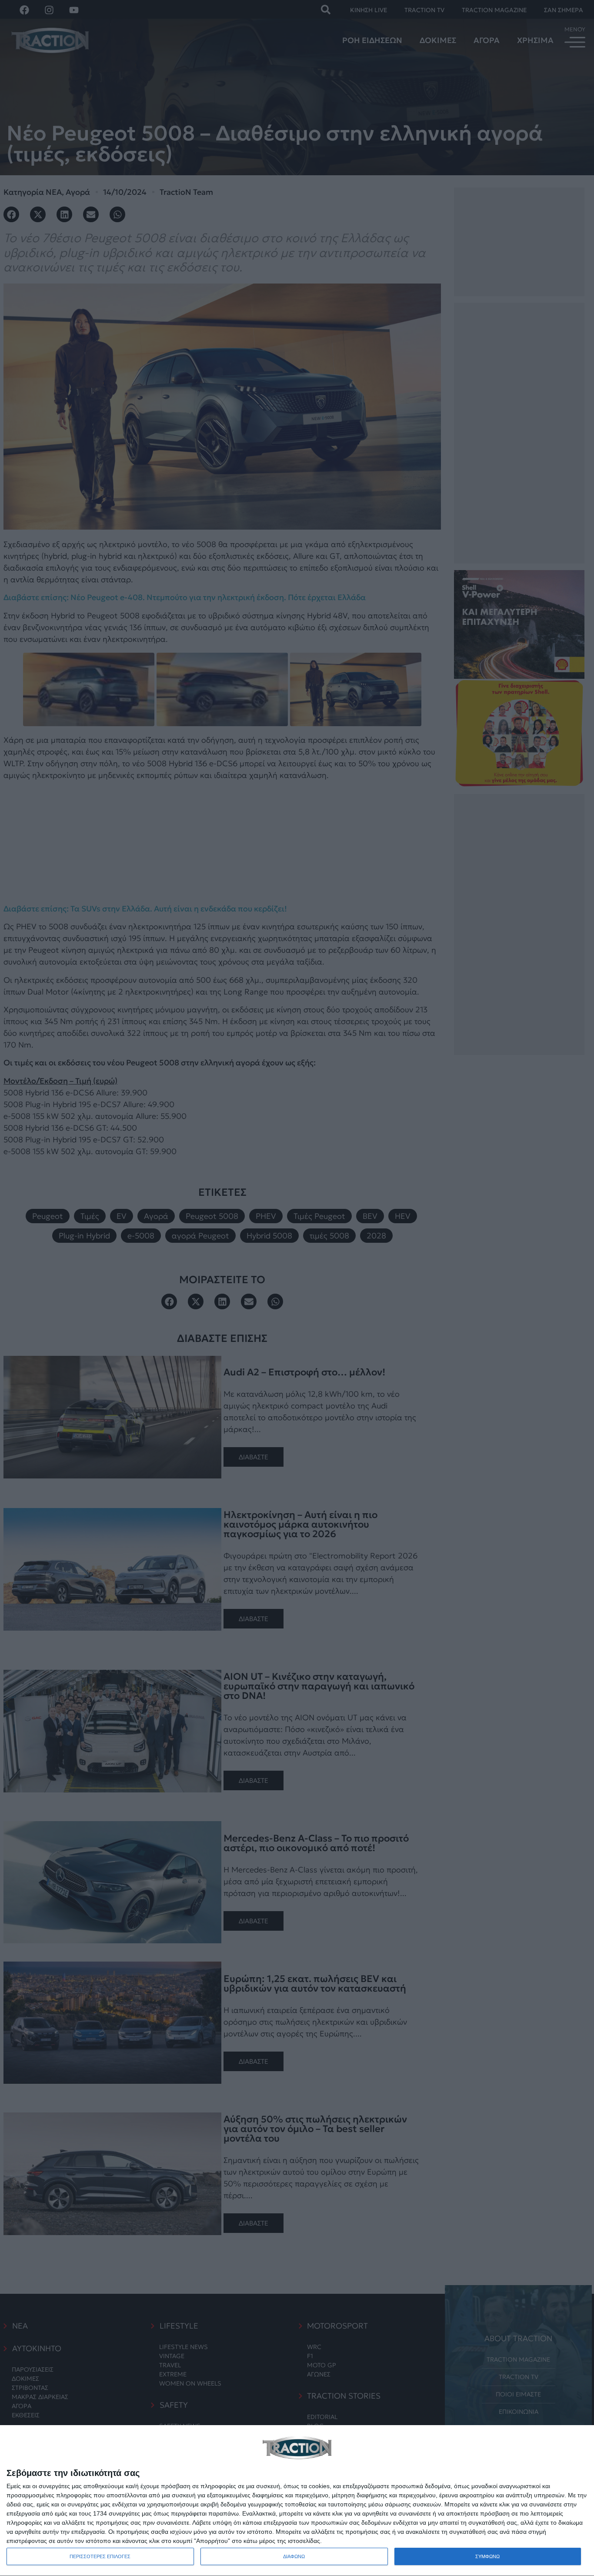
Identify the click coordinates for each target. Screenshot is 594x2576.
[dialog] (297, 2501)
